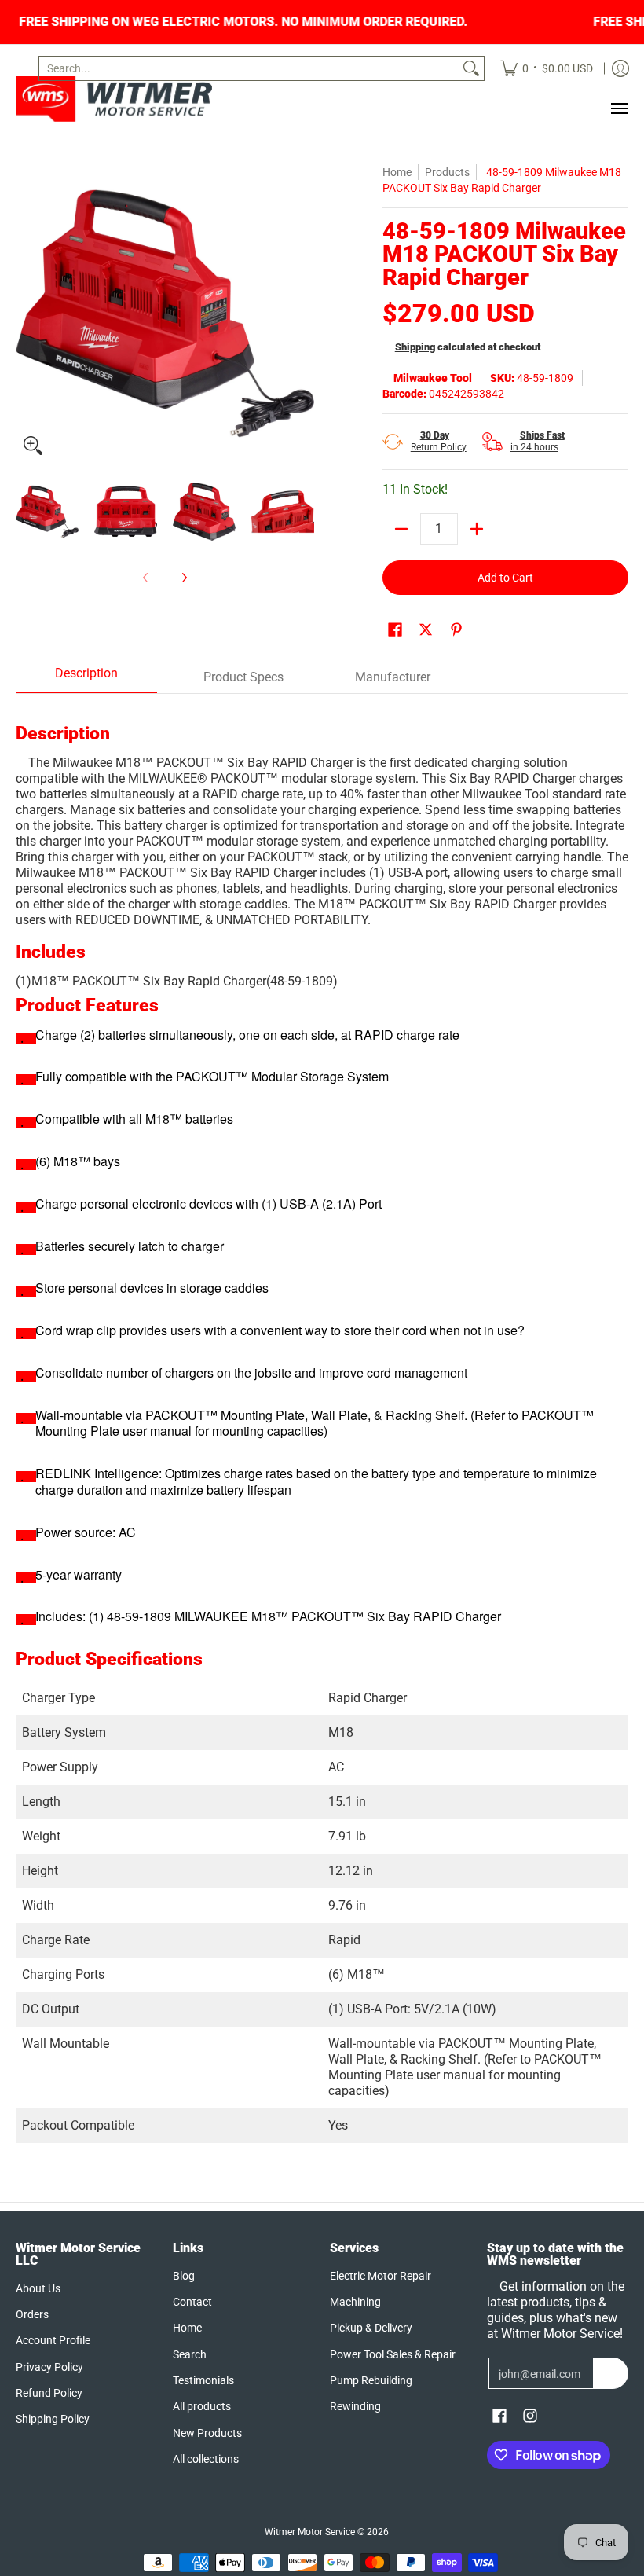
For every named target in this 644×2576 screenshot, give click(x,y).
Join (611, 2373)
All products (202, 2406)
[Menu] (619, 108)
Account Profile (53, 2340)
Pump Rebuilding (371, 2380)
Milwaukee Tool (433, 378)
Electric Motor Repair (381, 2276)
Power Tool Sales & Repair (393, 2354)
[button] (395, 630)
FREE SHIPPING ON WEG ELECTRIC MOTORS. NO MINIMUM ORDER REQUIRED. (315, 22)
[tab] (86, 678)
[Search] (471, 68)
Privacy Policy (49, 2367)
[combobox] (249, 68)
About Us (38, 2288)
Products (447, 172)
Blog (184, 2276)
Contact (192, 2302)
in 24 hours (538, 441)
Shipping (415, 347)
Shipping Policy (53, 2419)
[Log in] (620, 68)
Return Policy (439, 441)
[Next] (303, 314)
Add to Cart (505, 578)
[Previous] (27, 314)
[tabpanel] (322, 1418)
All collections (206, 2459)
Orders (32, 2314)
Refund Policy (49, 2393)
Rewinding (355, 2406)
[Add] (477, 529)
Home (397, 172)
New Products (207, 2433)
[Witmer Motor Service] (114, 99)
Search (190, 2354)
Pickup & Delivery (371, 2328)
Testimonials (203, 2380)
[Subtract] (401, 529)
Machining (355, 2302)
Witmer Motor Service (310, 2532)
